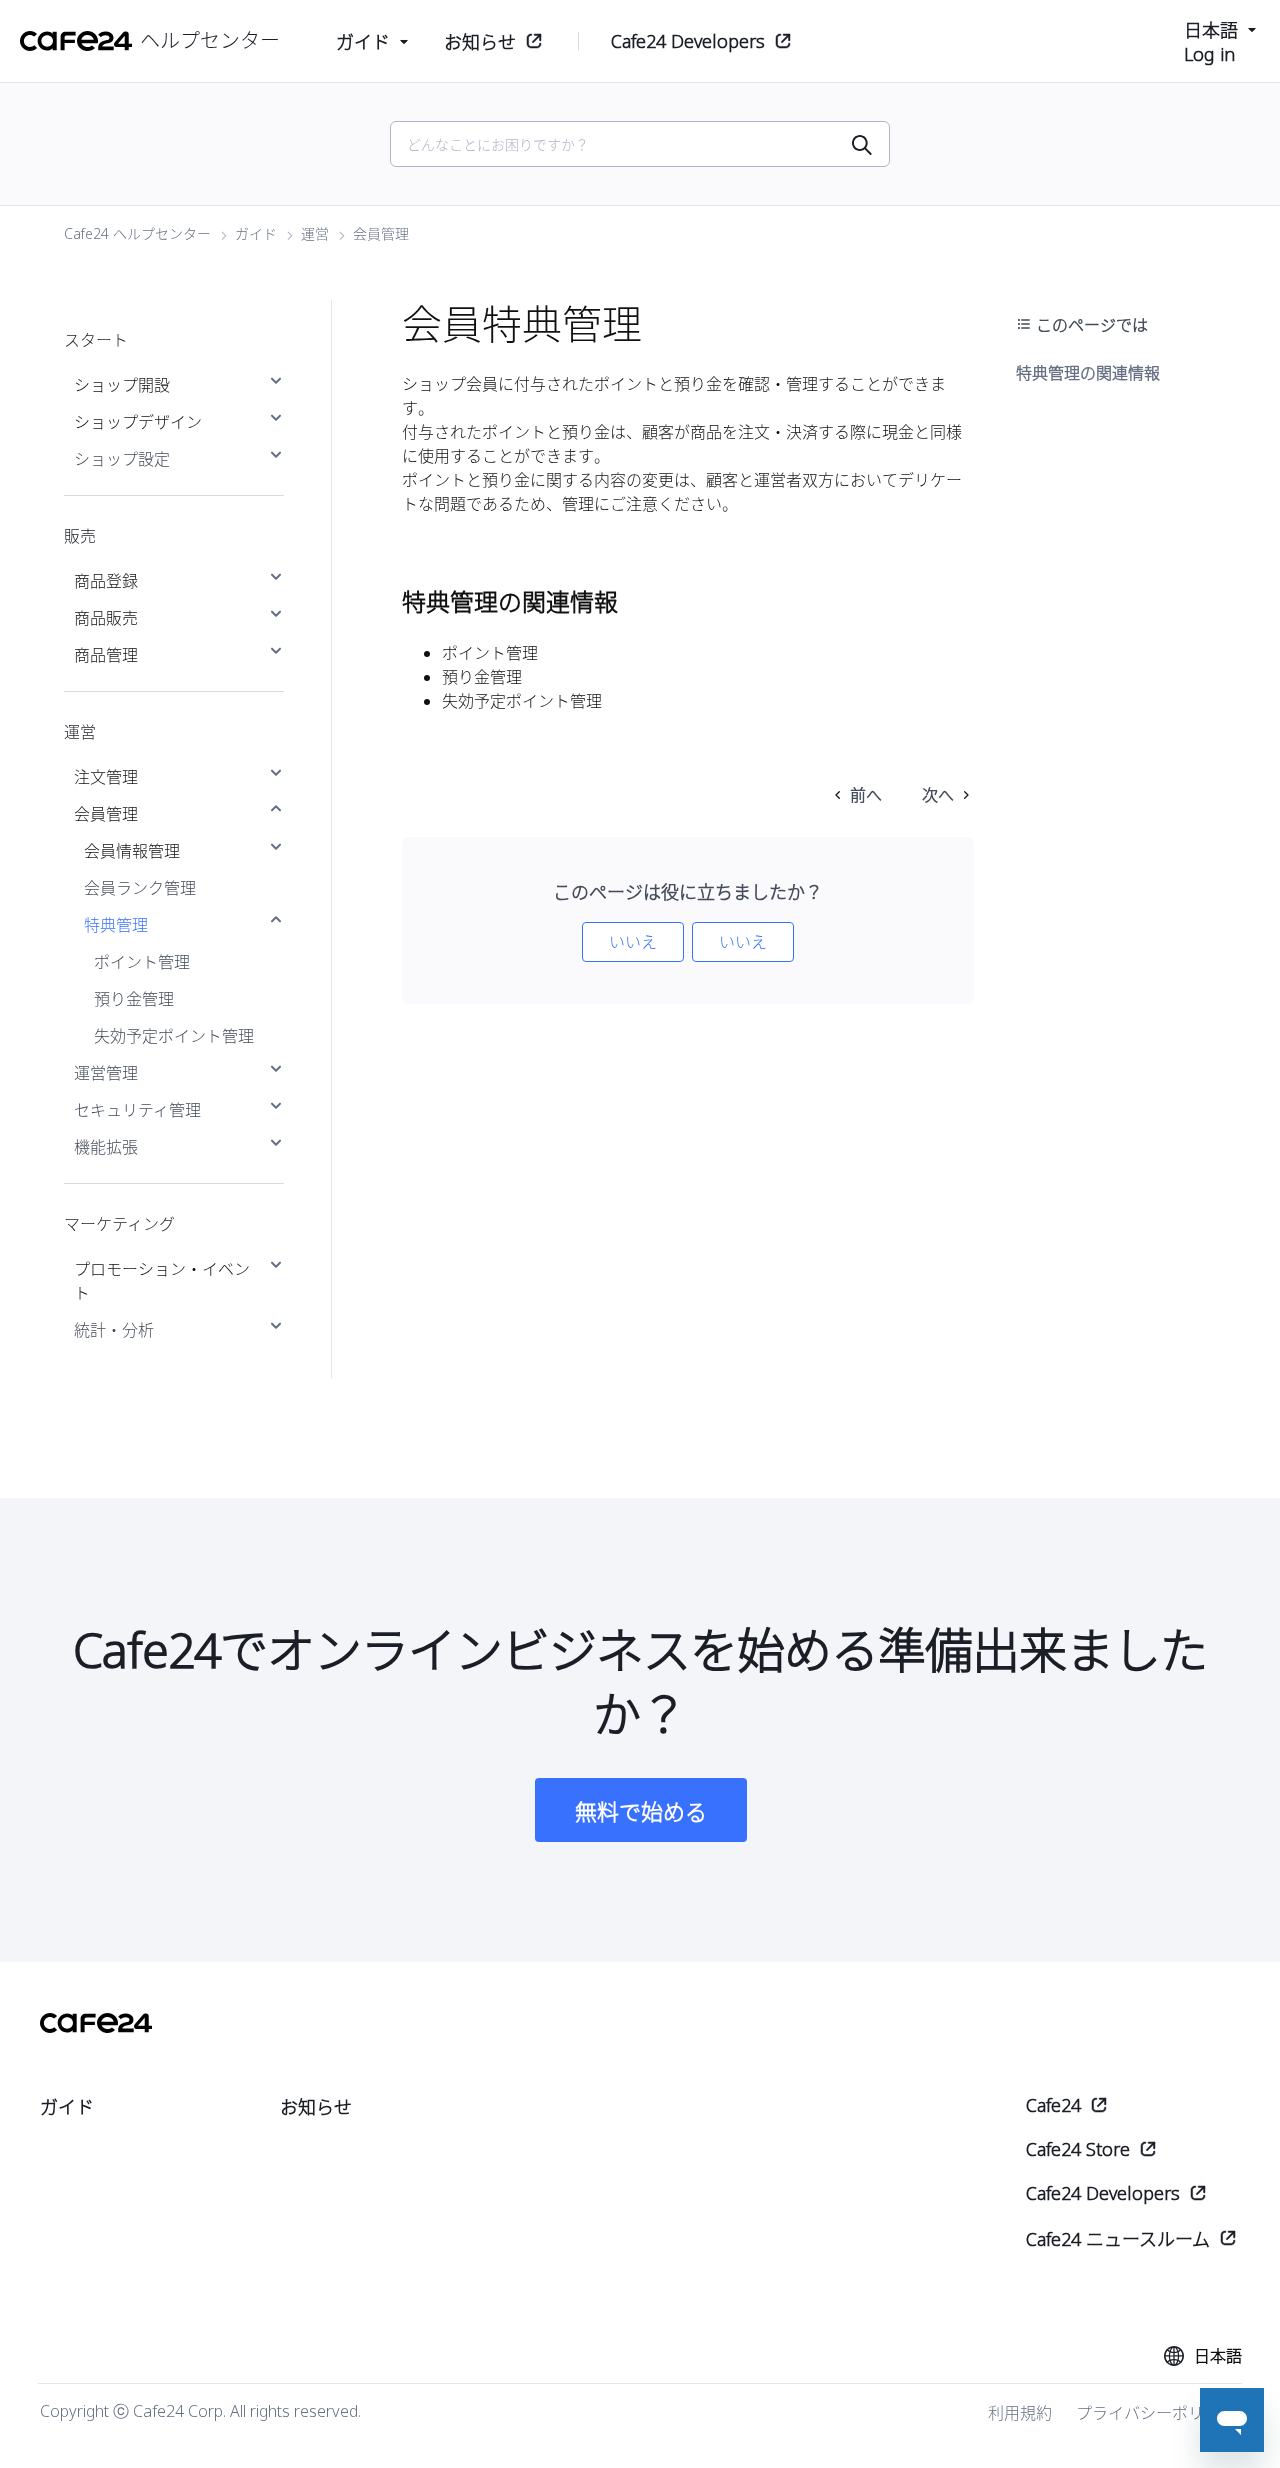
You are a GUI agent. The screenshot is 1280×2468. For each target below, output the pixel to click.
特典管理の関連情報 (1088, 373)
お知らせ (480, 42)
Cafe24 (1053, 2105)
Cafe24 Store (1078, 2149)
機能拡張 (106, 1147)
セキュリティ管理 (137, 1110)
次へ (938, 795)
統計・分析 (114, 1330)
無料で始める (641, 1811)
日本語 (1211, 30)
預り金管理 (134, 999)
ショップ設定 (122, 459)
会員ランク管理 (140, 888)
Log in (1209, 54)
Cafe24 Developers (688, 41)
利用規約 (1020, 2413)
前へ (866, 795)
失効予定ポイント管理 (174, 1036)
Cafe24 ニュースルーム (1118, 2239)
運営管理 (106, 1073)
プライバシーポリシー (1156, 2413)
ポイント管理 (142, 962)
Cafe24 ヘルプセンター (137, 233)
